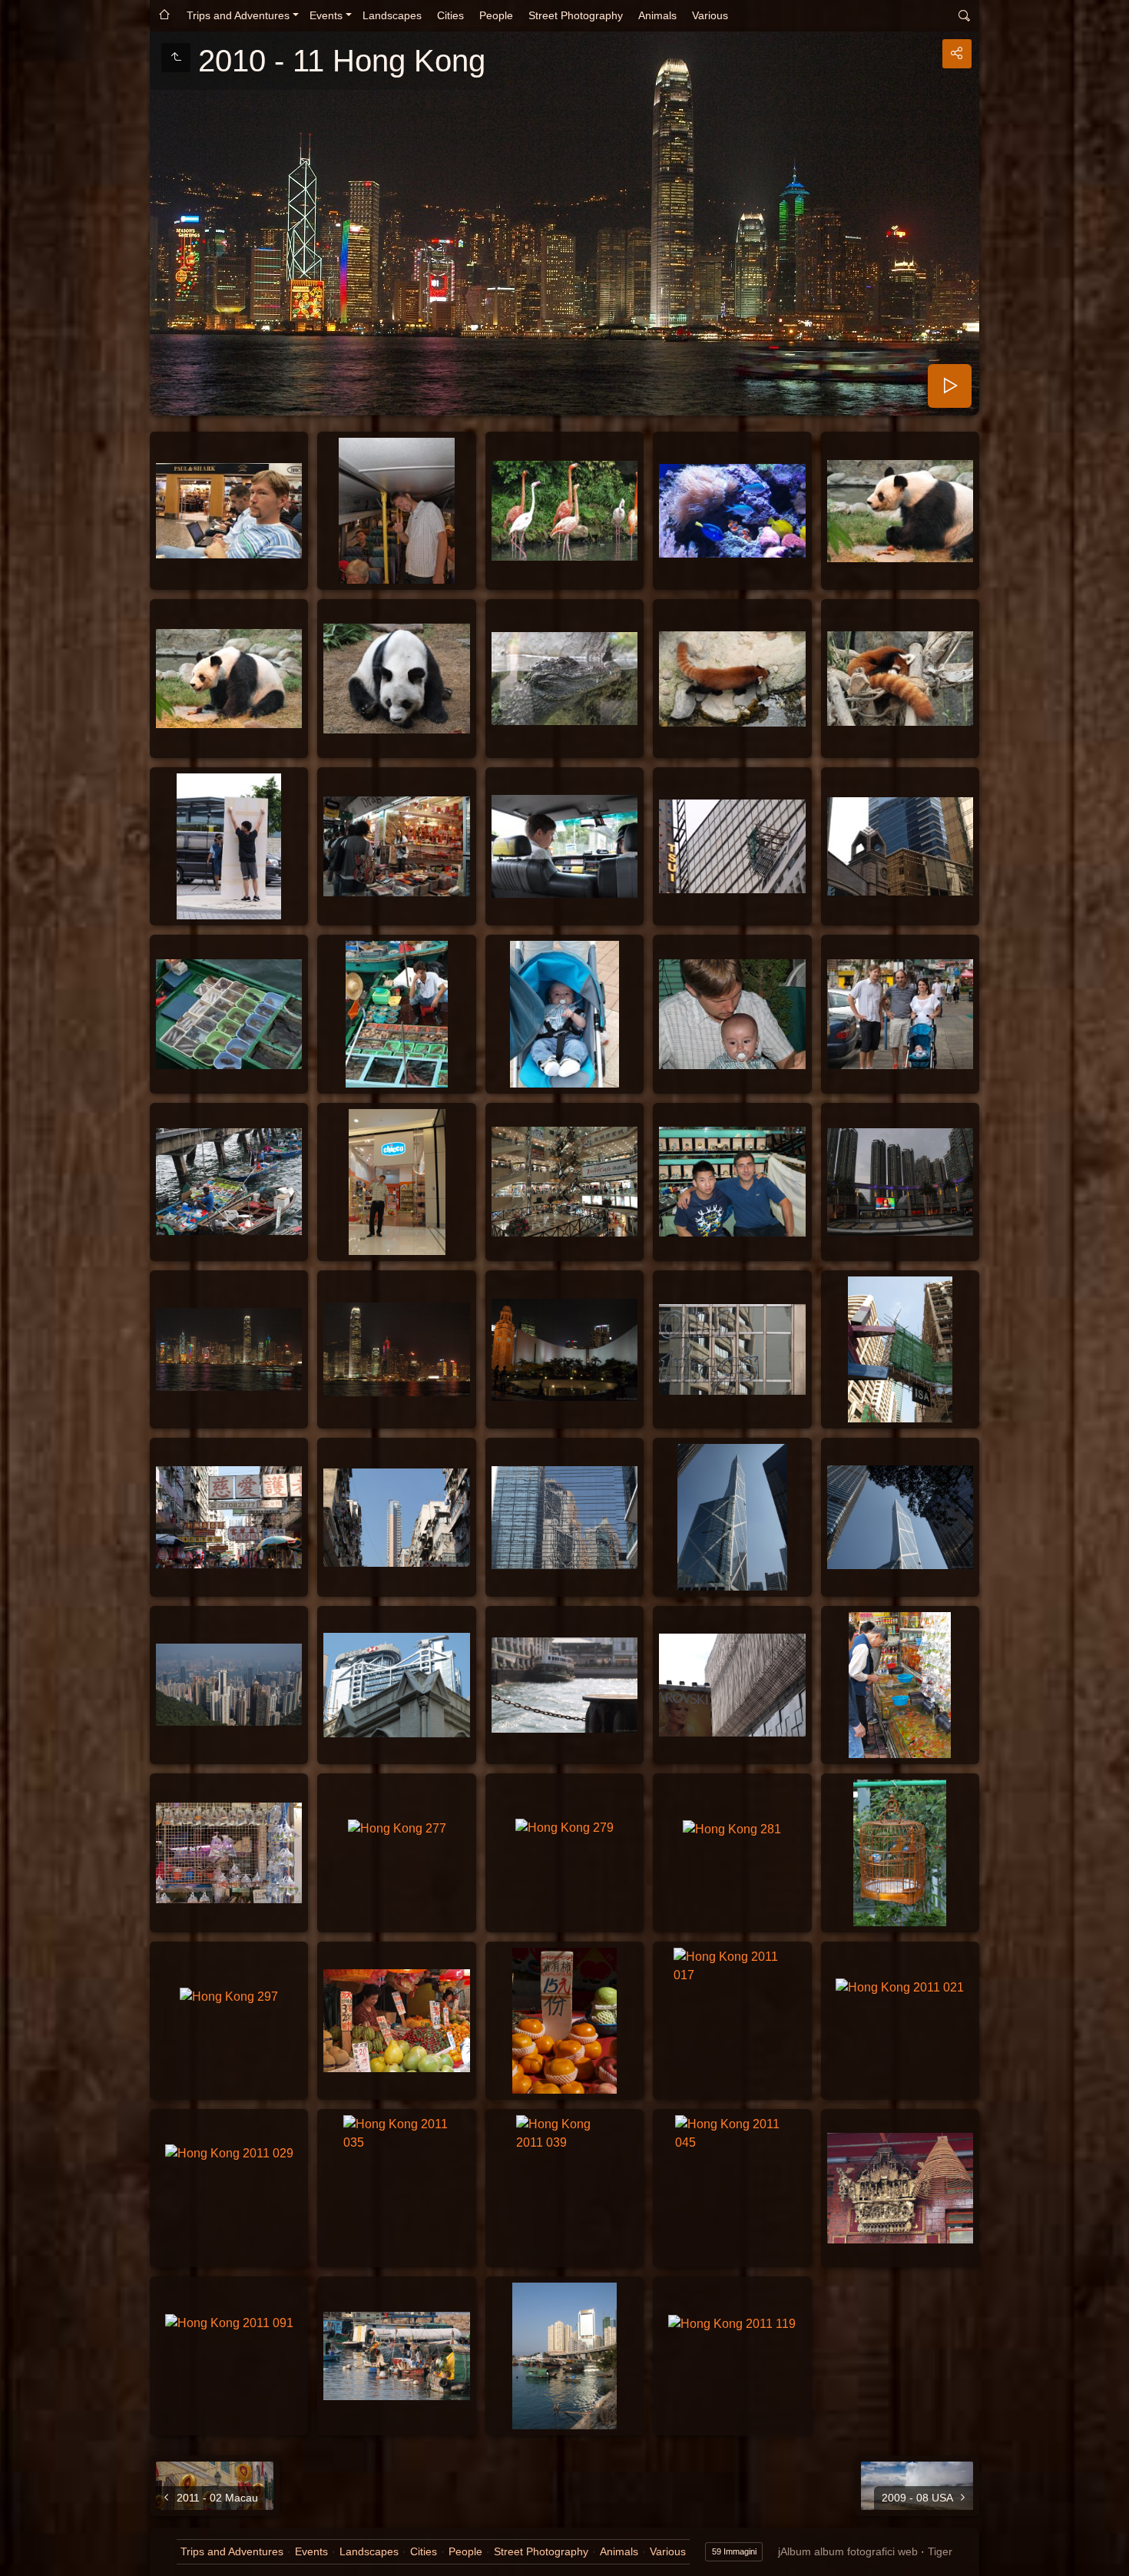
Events (326, 15)
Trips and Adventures (238, 15)
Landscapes (392, 15)
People (496, 15)
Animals (657, 15)
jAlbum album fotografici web (848, 2551)
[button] (18, 2558)
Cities (450, 15)
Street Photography (576, 15)
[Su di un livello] (176, 58)
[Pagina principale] (164, 16)
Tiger (940, 2551)
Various (710, 15)
